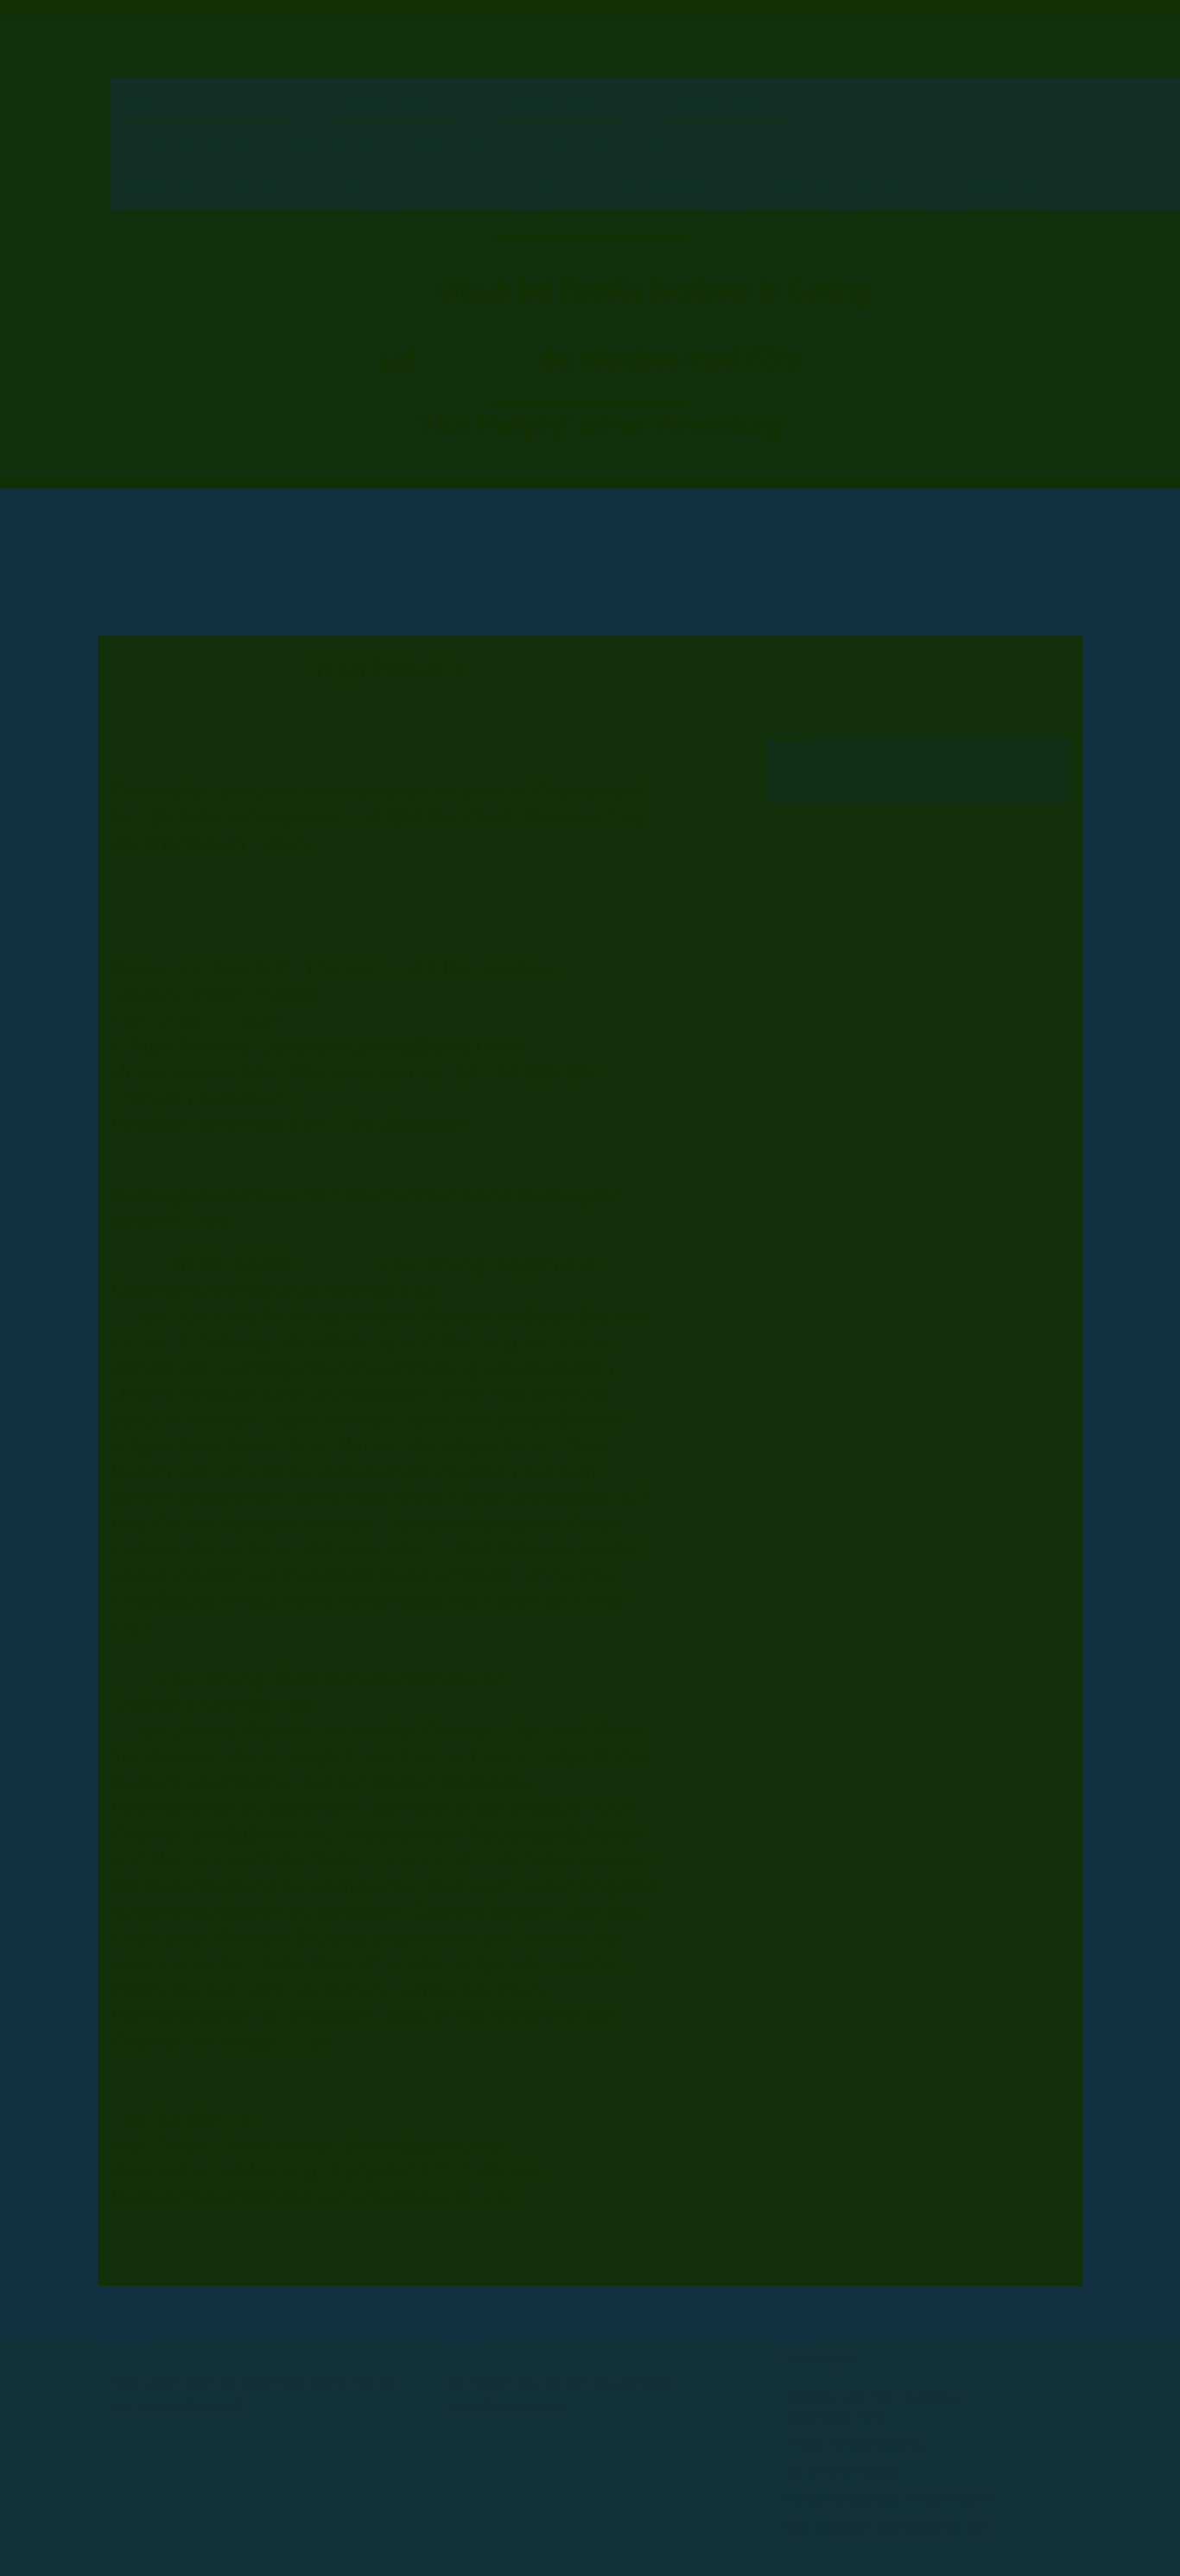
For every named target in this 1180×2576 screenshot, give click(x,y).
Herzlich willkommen (209, 99)
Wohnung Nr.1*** (395, 99)
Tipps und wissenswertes (741, 143)
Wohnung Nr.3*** (723, 99)
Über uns (577, 143)
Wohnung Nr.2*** (559, 99)
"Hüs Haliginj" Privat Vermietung (251, 143)
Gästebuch (786, 187)
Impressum (1006, 187)
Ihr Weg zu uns (452, 187)
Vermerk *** (460, 143)
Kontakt (897, 187)
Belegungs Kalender (626, 187)
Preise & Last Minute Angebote (242, 187)
